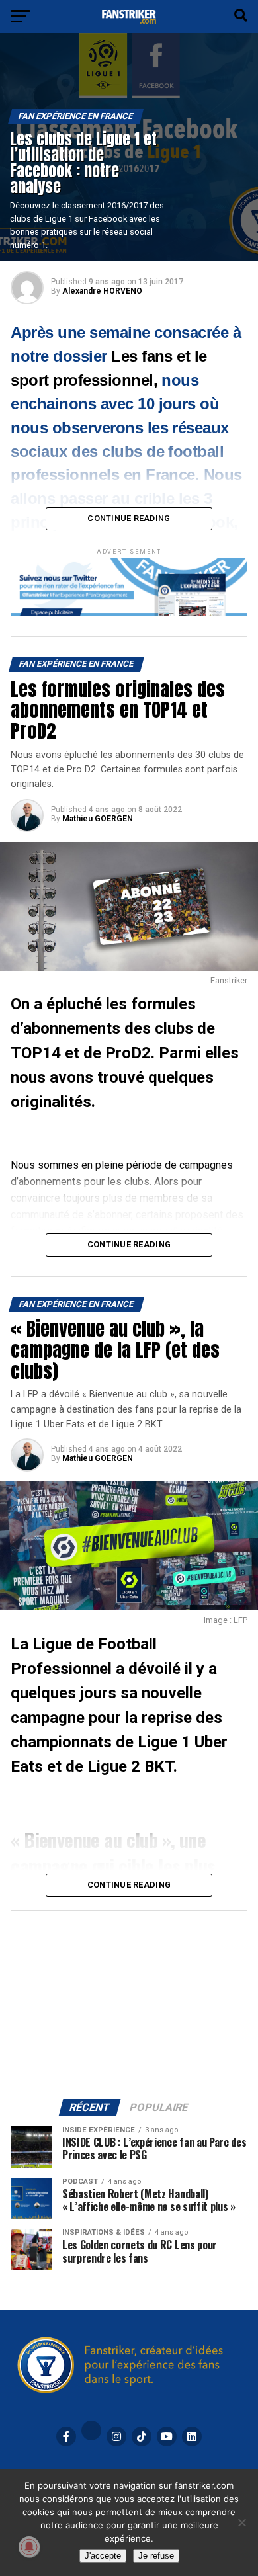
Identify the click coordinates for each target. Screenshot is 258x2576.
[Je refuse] (241, 2522)
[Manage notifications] (29, 2547)
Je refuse (156, 2556)
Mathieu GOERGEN (98, 819)
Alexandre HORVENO (102, 291)
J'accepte (103, 2556)
